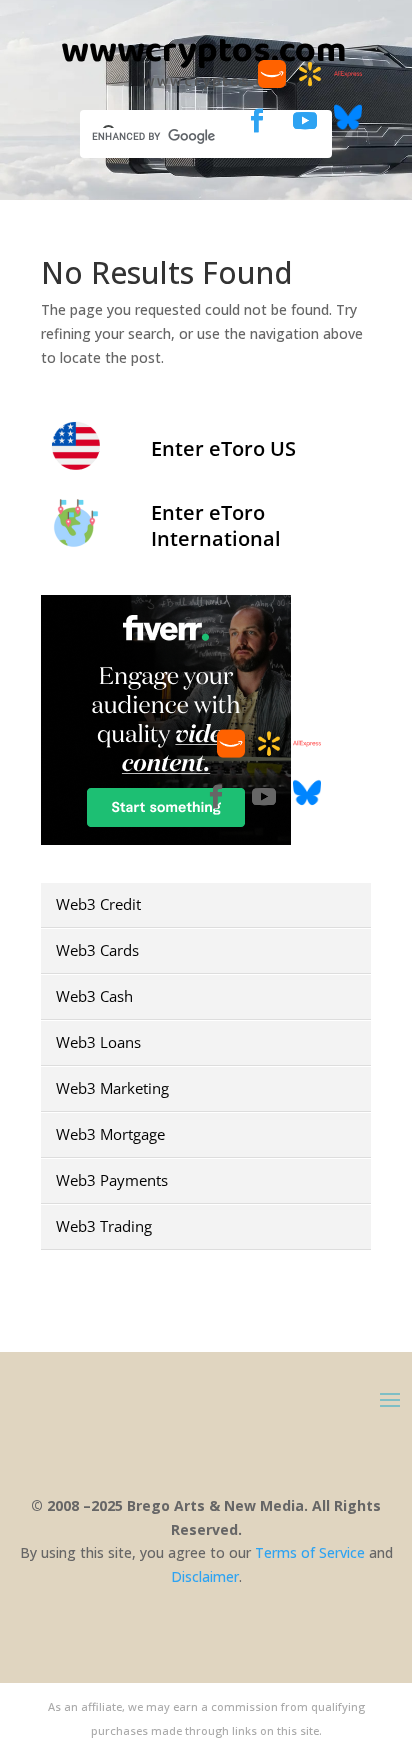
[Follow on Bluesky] (348, 125)
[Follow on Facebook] (257, 121)
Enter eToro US (223, 448)
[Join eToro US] (76, 463)
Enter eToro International (216, 525)
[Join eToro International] (76, 540)
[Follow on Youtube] (305, 121)
